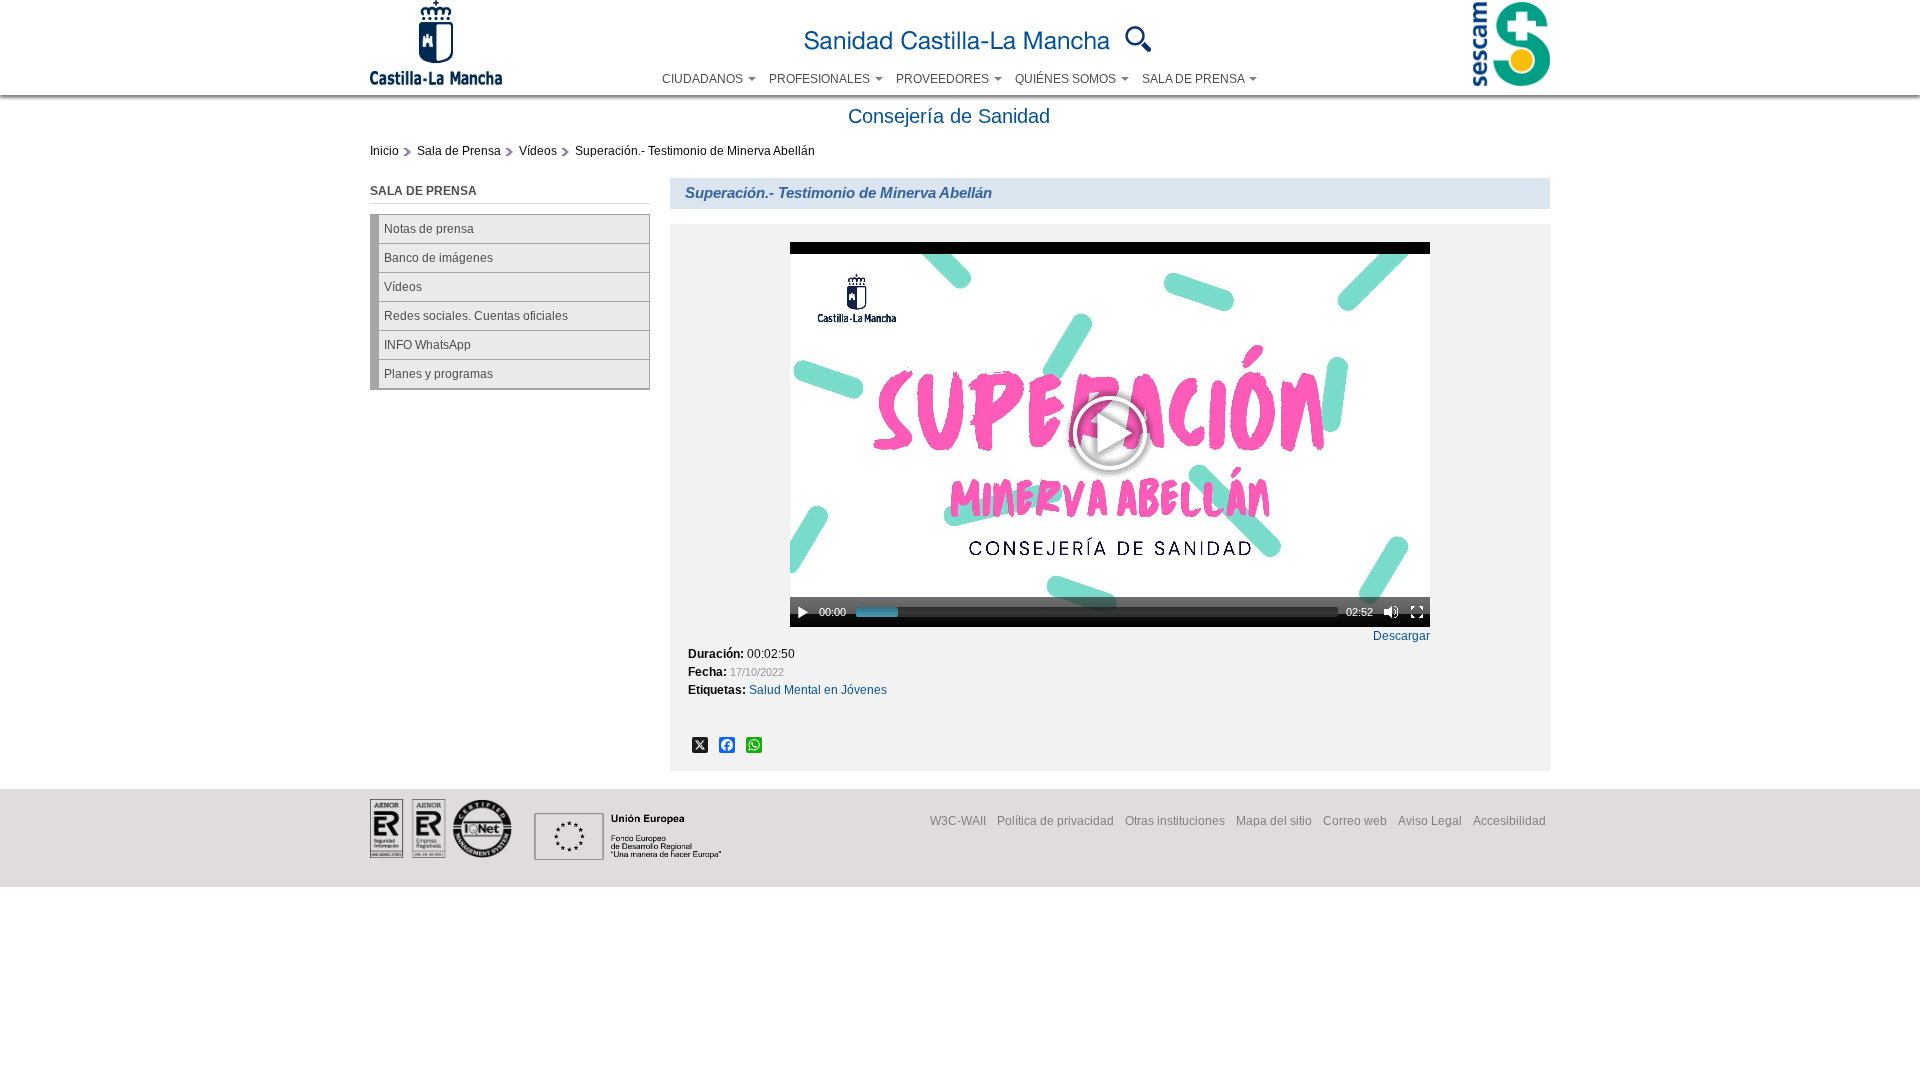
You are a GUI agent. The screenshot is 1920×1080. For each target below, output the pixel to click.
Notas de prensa (429, 229)
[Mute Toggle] (1391, 612)
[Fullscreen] (1417, 612)
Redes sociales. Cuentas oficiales (476, 316)
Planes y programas (438, 374)
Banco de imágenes (438, 258)
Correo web (1355, 821)
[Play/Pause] (803, 612)
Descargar (1401, 636)
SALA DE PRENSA (1194, 79)
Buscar (1138, 39)
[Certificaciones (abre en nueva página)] (441, 854)
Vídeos (538, 151)
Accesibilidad (1509, 821)
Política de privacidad (1055, 821)
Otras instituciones (1175, 821)
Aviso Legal (1430, 821)
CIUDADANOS (704, 79)
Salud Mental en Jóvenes (818, 690)
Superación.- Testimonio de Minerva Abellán (695, 151)
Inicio (384, 151)
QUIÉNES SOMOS (1067, 79)
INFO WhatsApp (427, 345)
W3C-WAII (958, 821)
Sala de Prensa (459, 151)
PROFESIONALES (821, 79)
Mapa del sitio (1274, 821)
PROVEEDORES (944, 79)
